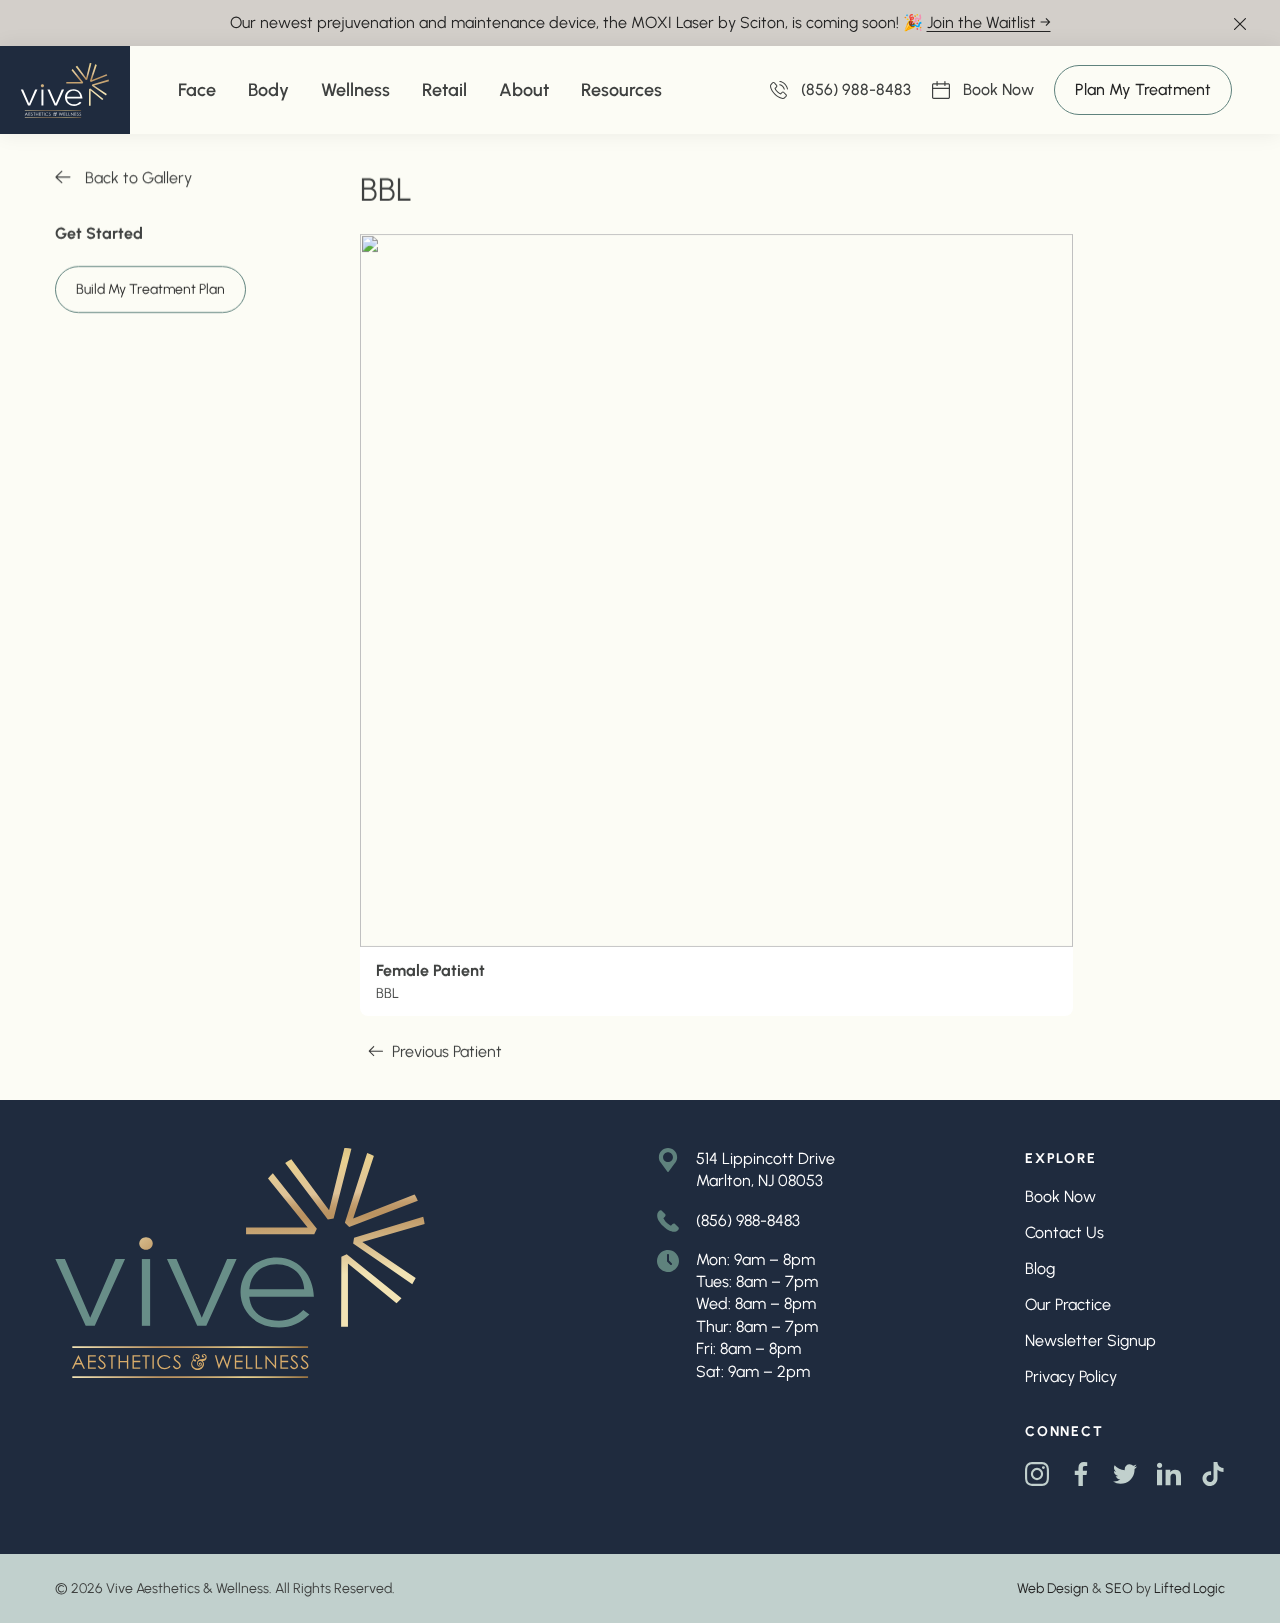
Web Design (1053, 1588)
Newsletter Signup (1090, 1340)
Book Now (998, 91)
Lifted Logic (1189, 1588)
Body (268, 90)
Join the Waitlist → (989, 22)
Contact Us (1064, 1232)
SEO (1119, 1588)
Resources (621, 90)
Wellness (355, 90)
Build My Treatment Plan (150, 289)
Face (197, 90)
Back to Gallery (138, 177)
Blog (1040, 1268)
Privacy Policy (1071, 1376)
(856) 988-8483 (748, 1220)
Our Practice (1068, 1304)
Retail (444, 90)
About (524, 90)
